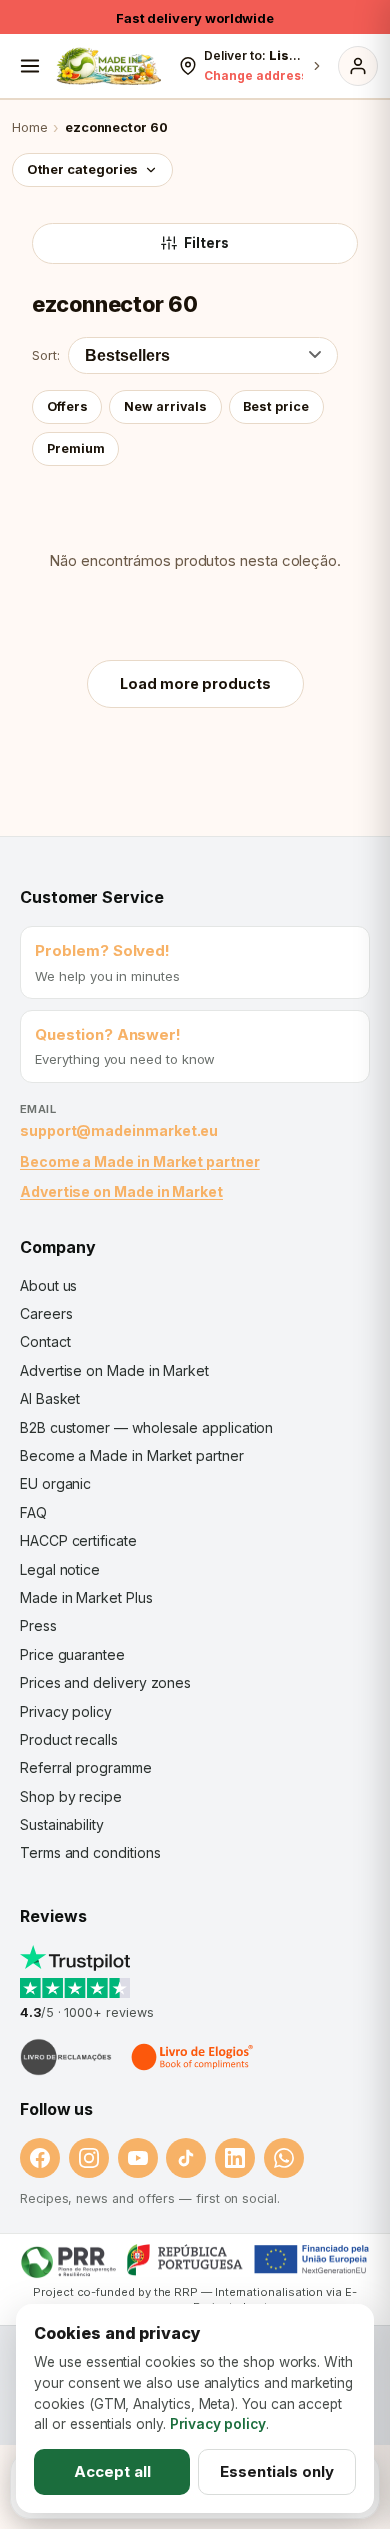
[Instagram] (89, 2158)
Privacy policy (66, 1711)
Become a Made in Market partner (140, 1161)
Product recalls (69, 1739)
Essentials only (277, 2471)
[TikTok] (186, 2158)
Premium (76, 448)
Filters (206, 243)
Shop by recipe (71, 1796)
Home (30, 127)
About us (48, 1285)
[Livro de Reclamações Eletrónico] (66, 2057)
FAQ (33, 1512)
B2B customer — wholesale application (146, 1427)
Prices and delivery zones (105, 1682)
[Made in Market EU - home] (108, 66)
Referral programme (86, 1767)
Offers (67, 406)
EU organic (55, 1483)
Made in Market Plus (86, 1597)
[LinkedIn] (235, 2158)
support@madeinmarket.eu (119, 1130)
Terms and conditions (90, 1852)
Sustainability (62, 1824)
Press (38, 1625)
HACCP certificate (78, 1540)
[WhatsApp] (284, 2158)
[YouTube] (138, 2158)
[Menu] (30, 66)
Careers (46, 1313)
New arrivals (165, 406)
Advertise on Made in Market (121, 1191)
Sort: (46, 355)
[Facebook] (40, 2158)
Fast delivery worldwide (195, 18)
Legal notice (60, 1569)
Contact (45, 1341)
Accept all (112, 2471)
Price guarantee (72, 1654)
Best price (276, 406)
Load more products (195, 683)
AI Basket (50, 1398)
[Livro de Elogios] (194, 2057)
